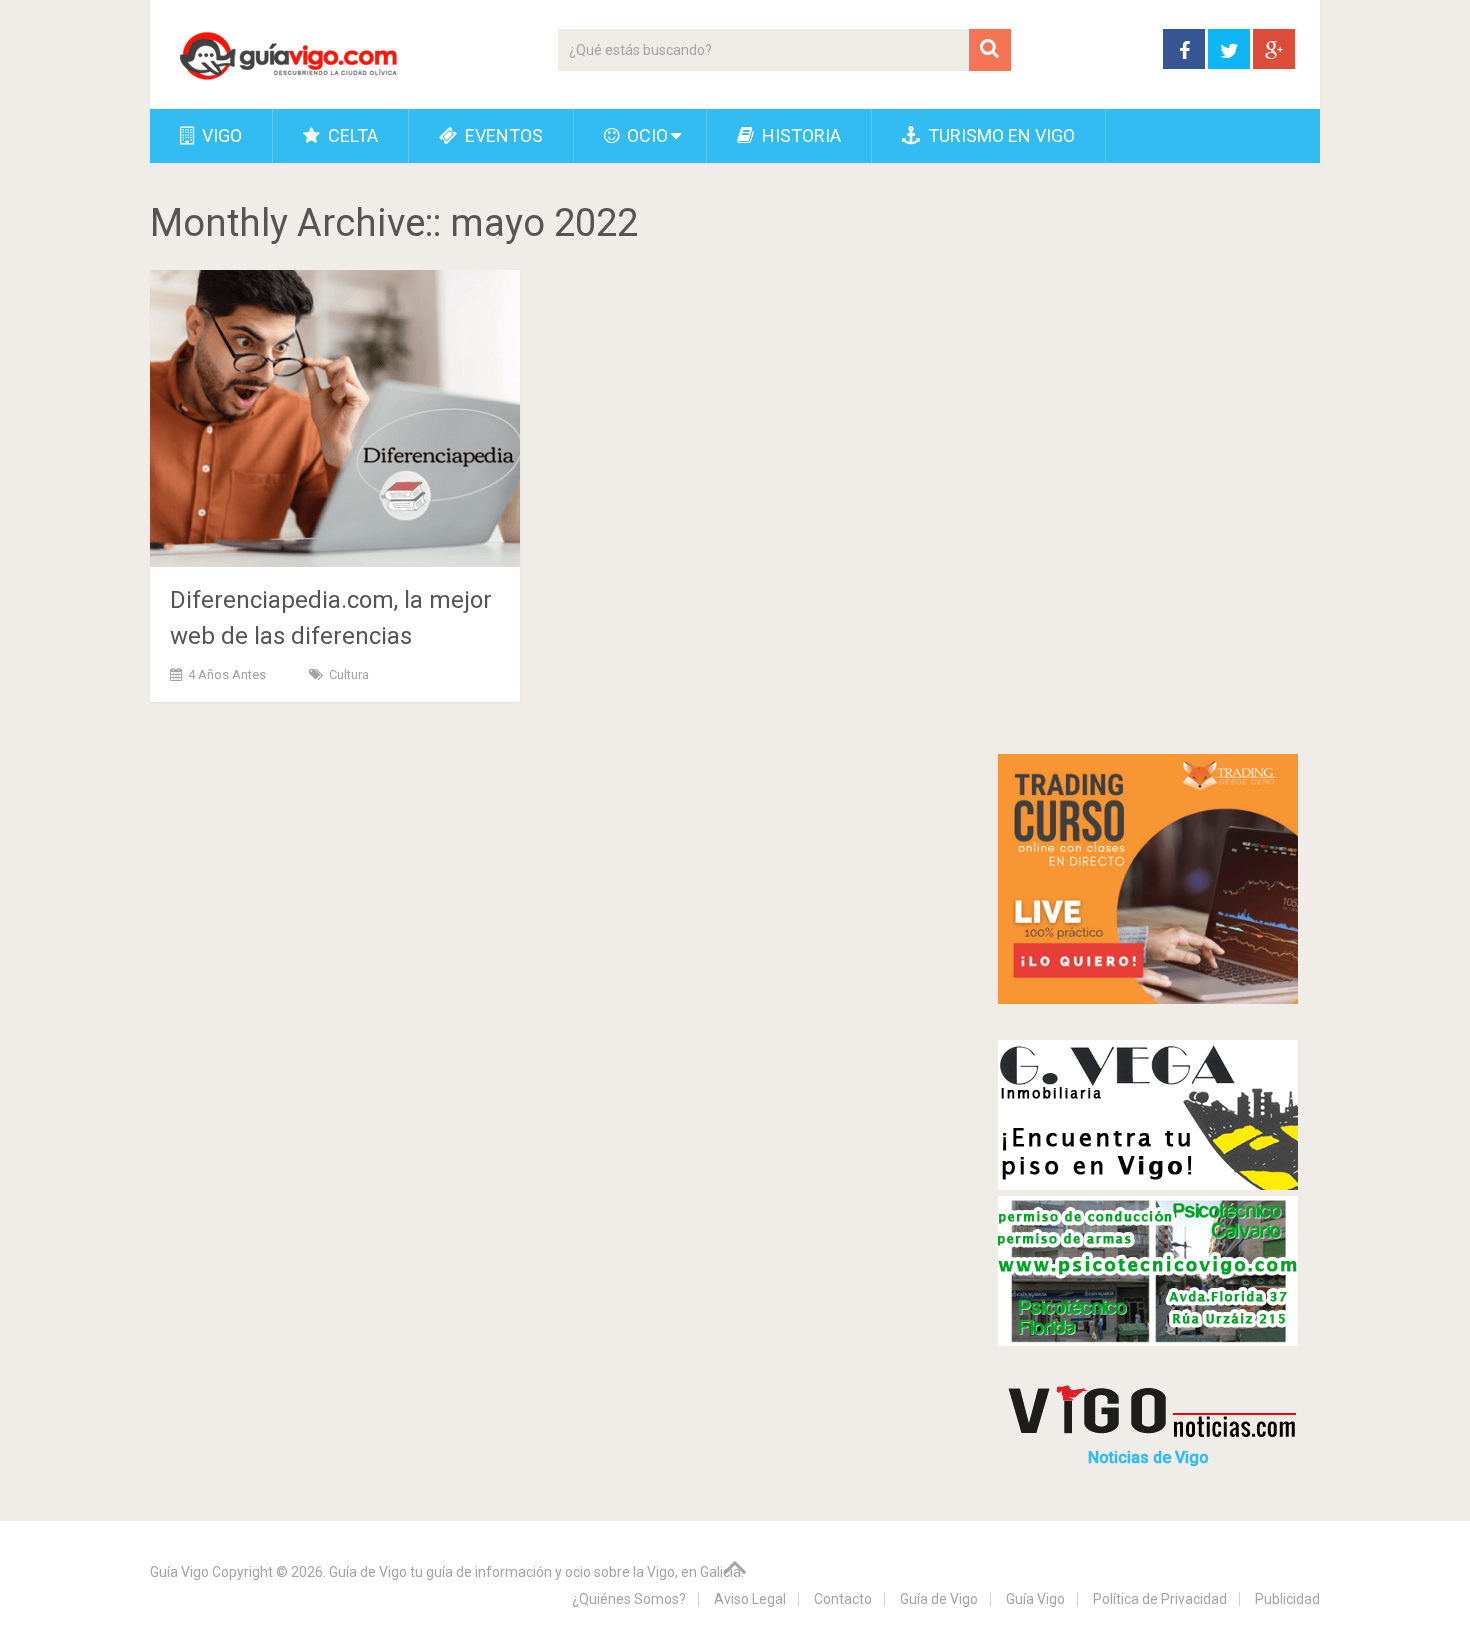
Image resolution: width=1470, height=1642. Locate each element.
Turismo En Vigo (999, 135)
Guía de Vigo (939, 1599)
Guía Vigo (179, 1572)
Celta (351, 135)
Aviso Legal (750, 1599)
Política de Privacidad (1160, 1599)
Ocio (645, 135)
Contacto (843, 1599)
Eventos (502, 135)
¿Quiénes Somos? (629, 1599)
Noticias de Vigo (1148, 1457)
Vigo (220, 135)
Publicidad (1287, 1599)
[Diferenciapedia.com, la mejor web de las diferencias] (335, 418)
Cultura (349, 674)
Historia (799, 135)
